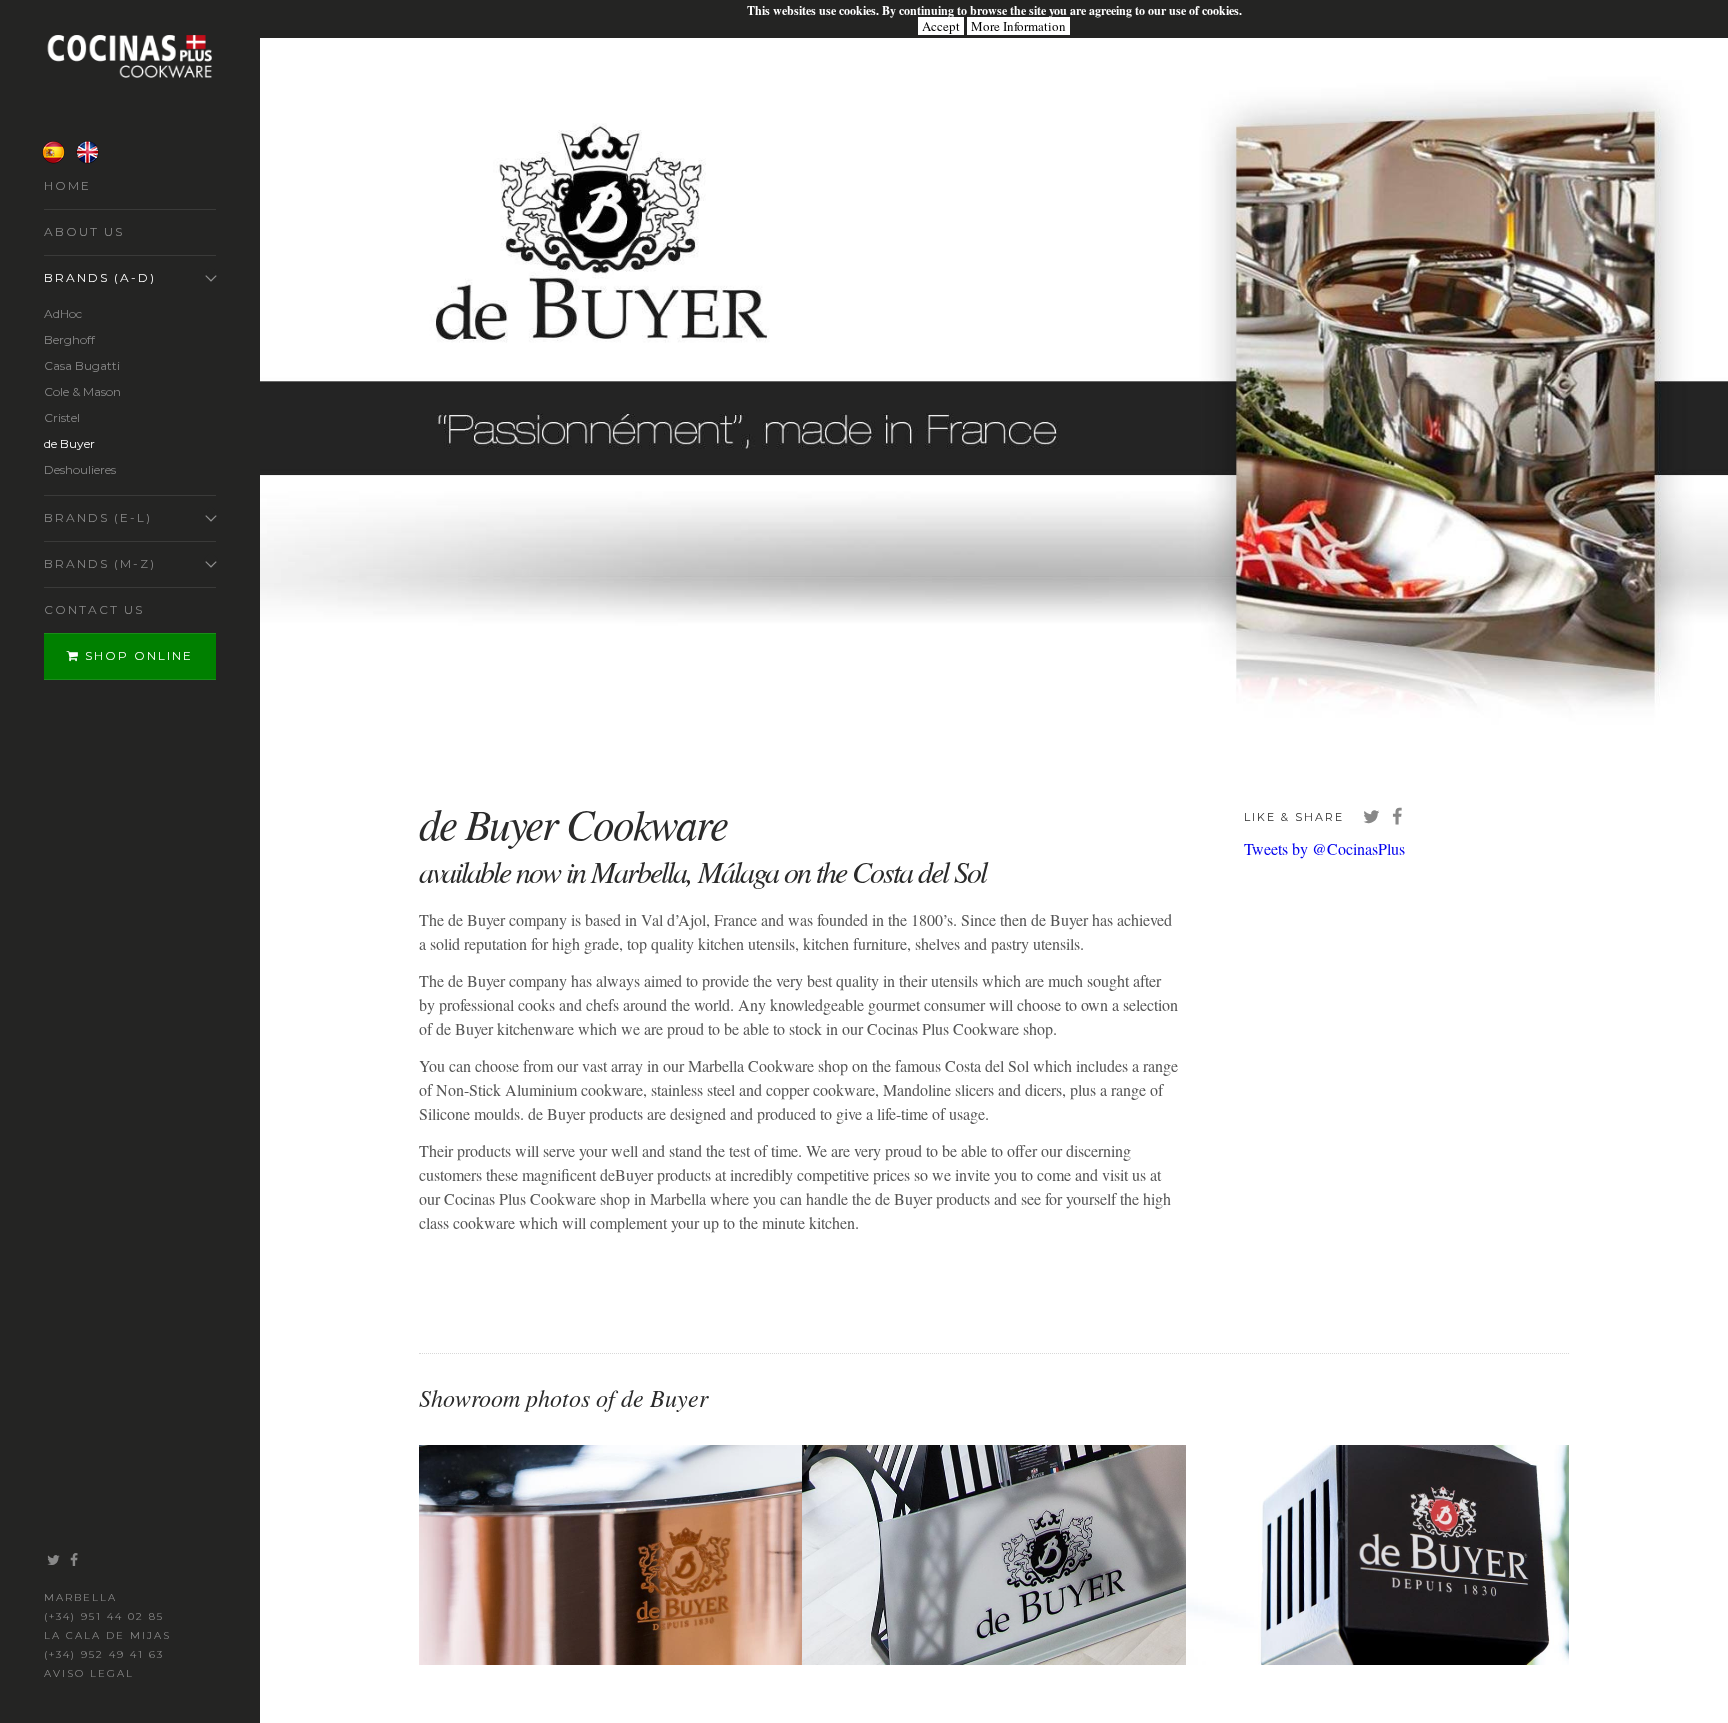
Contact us (94, 609)
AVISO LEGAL (89, 1673)
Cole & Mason (82, 391)
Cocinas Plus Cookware (130, 56)
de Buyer (69, 443)
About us (84, 231)
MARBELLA (80, 1597)
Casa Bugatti (82, 365)
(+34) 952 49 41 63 (104, 1654)
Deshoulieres (80, 469)
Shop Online (136, 655)
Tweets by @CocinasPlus (1324, 848)
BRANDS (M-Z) (100, 563)
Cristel (62, 417)
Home (67, 185)
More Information (1018, 26)
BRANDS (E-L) (98, 517)
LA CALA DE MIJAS (107, 1635)
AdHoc (63, 313)
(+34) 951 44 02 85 (104, 1616)
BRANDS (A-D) (100, 277)
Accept (941, 26)
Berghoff (69, 339)
